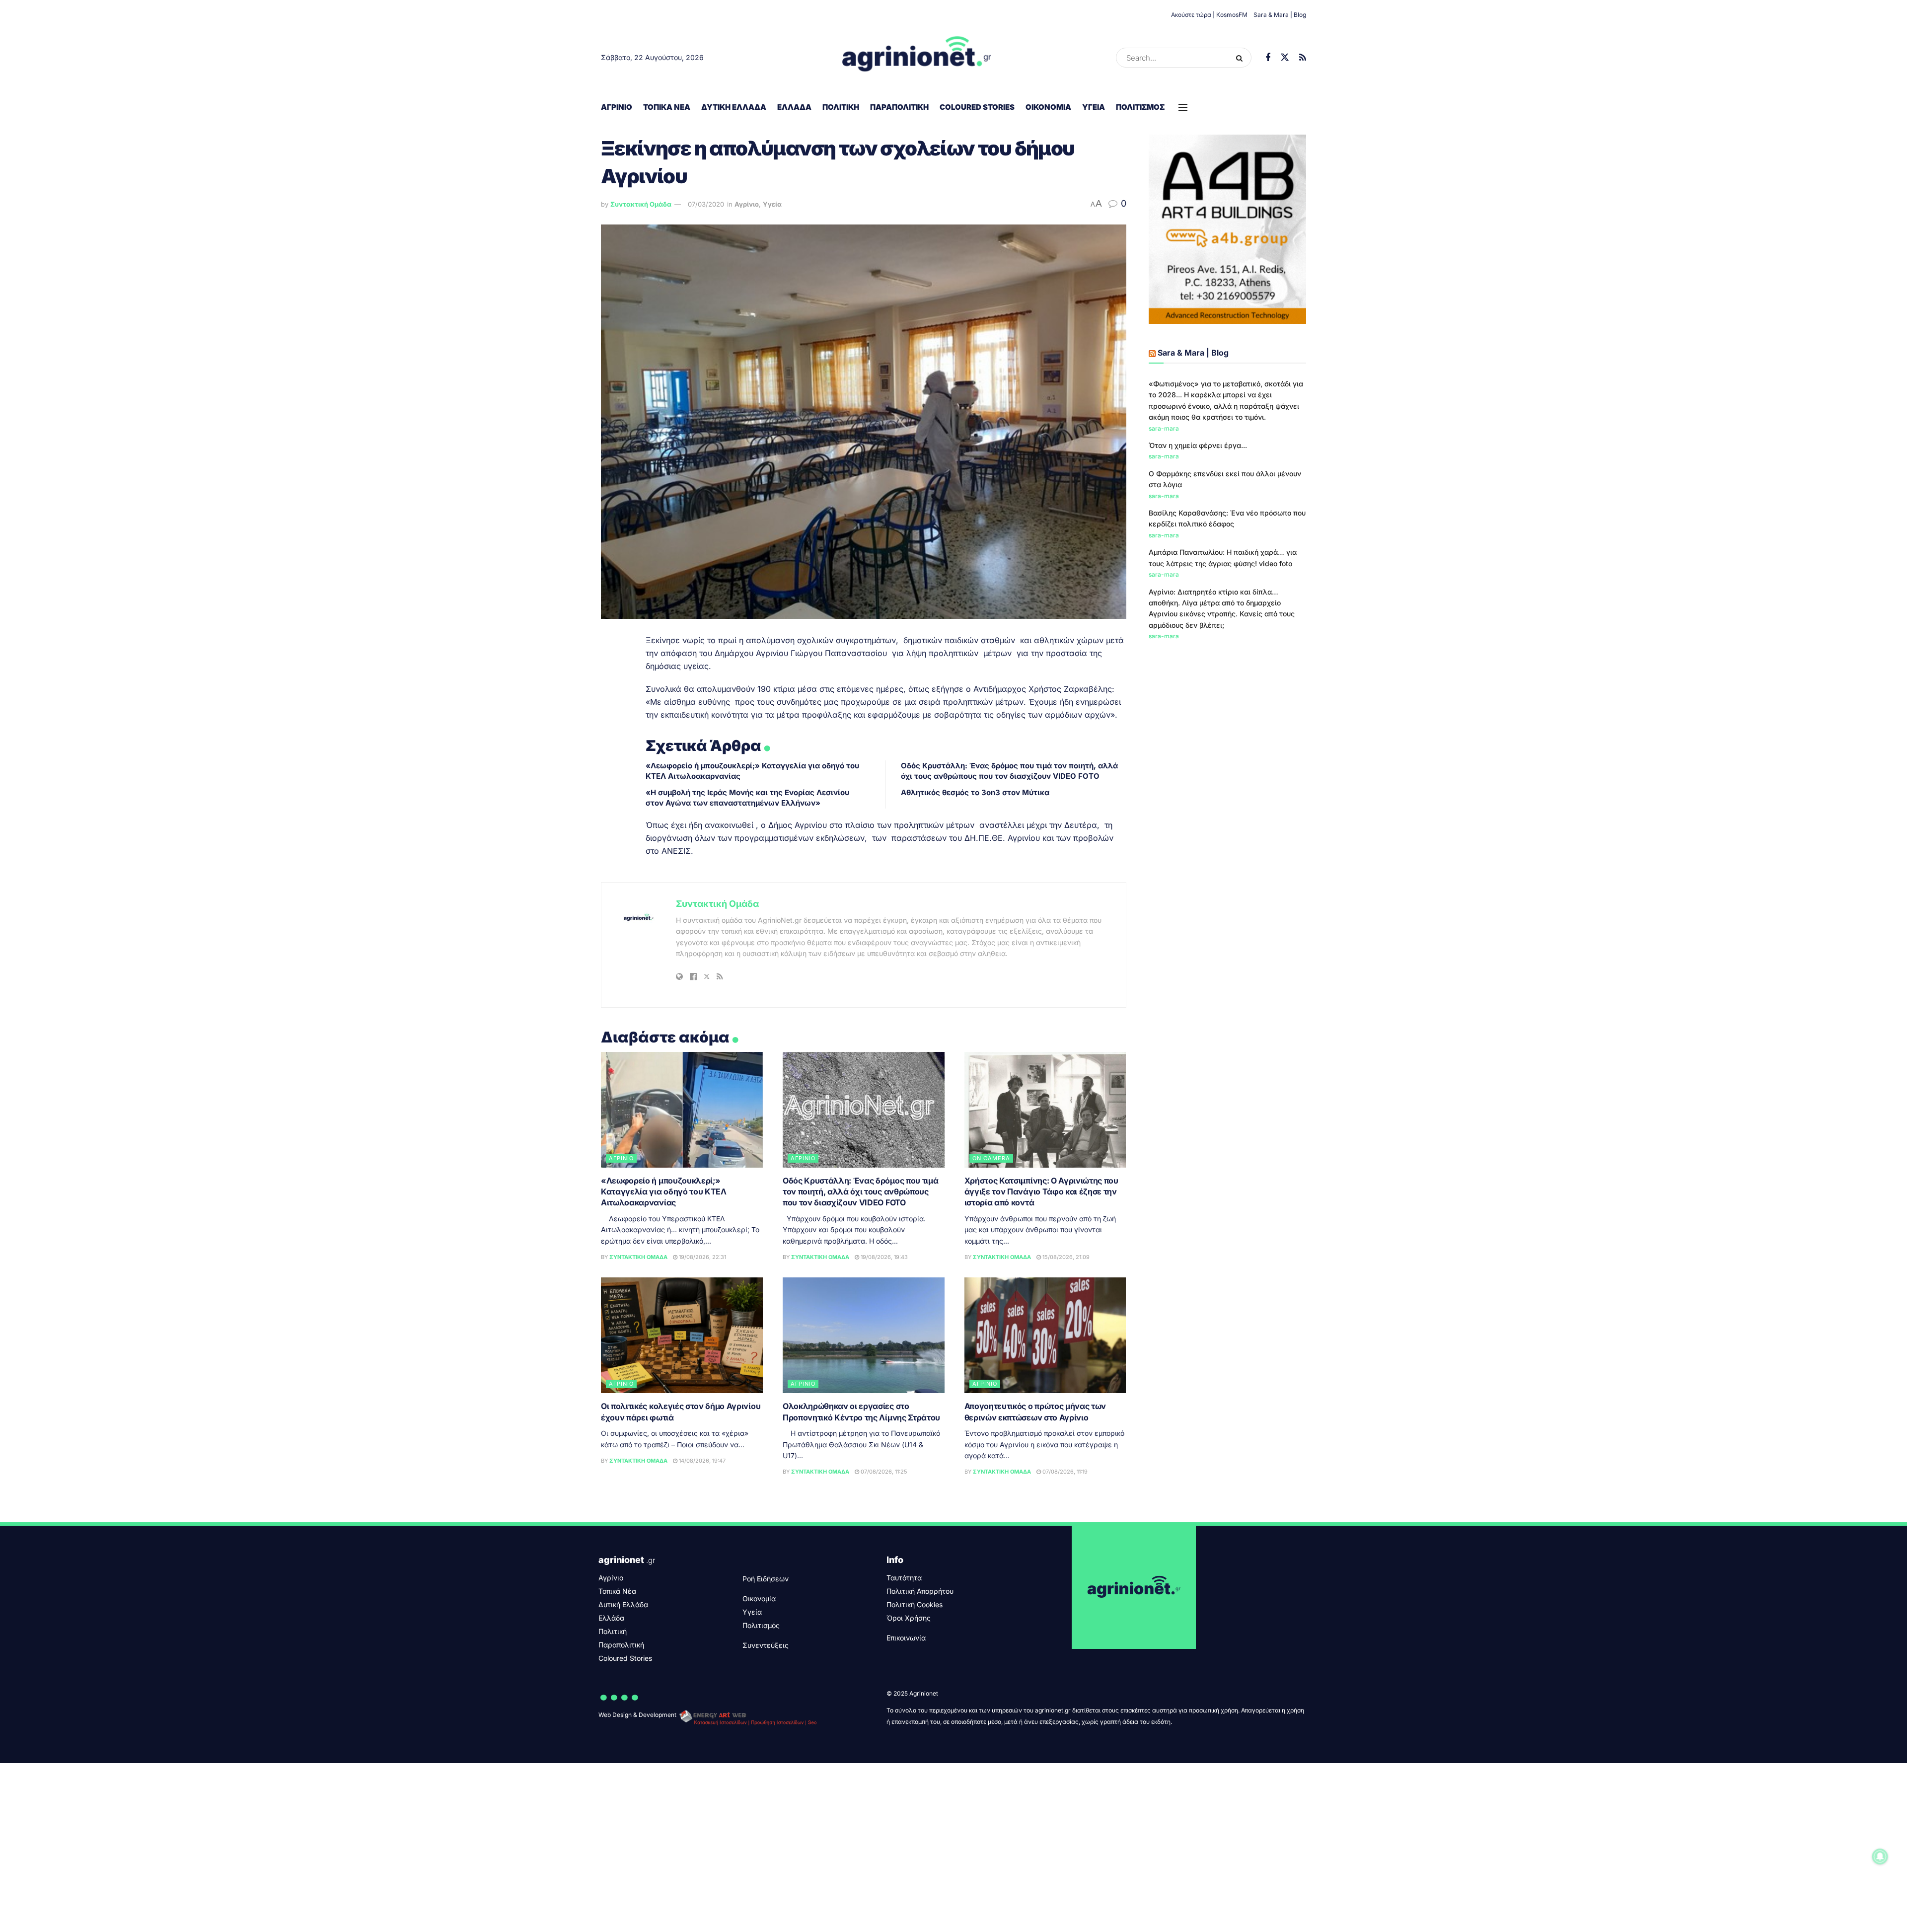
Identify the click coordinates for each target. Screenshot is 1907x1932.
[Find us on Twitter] (1285, 58)
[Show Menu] (1183, 107)
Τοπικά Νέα (667, 107)
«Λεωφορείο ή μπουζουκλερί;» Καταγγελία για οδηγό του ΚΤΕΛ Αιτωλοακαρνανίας (664, 1192)
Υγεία (1094, 107)
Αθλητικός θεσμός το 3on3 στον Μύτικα (975, 792)
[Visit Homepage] (917, 58)
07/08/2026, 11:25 (883, 1472)
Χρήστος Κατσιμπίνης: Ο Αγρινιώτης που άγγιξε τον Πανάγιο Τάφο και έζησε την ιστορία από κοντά (1041, 1192)
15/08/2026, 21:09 (1065, 1257)
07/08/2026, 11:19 (1064, 1472)
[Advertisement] (1228, 724)
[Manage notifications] (1880, 1857)
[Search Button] (1241, 58)
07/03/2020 (706, 204)
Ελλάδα (794, 107)
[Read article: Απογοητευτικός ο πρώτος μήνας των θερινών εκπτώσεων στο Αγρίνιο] (1045, 1335)
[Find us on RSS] (1303, 58)
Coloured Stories (977, 107)
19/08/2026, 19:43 (883, 1257)
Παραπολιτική (899, 107)
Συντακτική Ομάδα (641, 204)
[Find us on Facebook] (1268, 58)
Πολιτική (841, 107)
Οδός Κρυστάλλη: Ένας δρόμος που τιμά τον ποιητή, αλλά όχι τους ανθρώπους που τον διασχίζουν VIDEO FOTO (860, 1192)
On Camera (991, 1158)
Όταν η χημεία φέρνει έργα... (1198, 445)
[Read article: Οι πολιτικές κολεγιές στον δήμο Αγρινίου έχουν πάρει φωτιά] (682, 1335)
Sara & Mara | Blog (1280, 15)
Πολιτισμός (1140, 107)
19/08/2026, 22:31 (702, 1257)
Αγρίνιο (617, 107)
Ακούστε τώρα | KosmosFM (1209, 15)
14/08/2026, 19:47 (701, 1461)
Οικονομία (1048, 107)
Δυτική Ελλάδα (734, 107)
